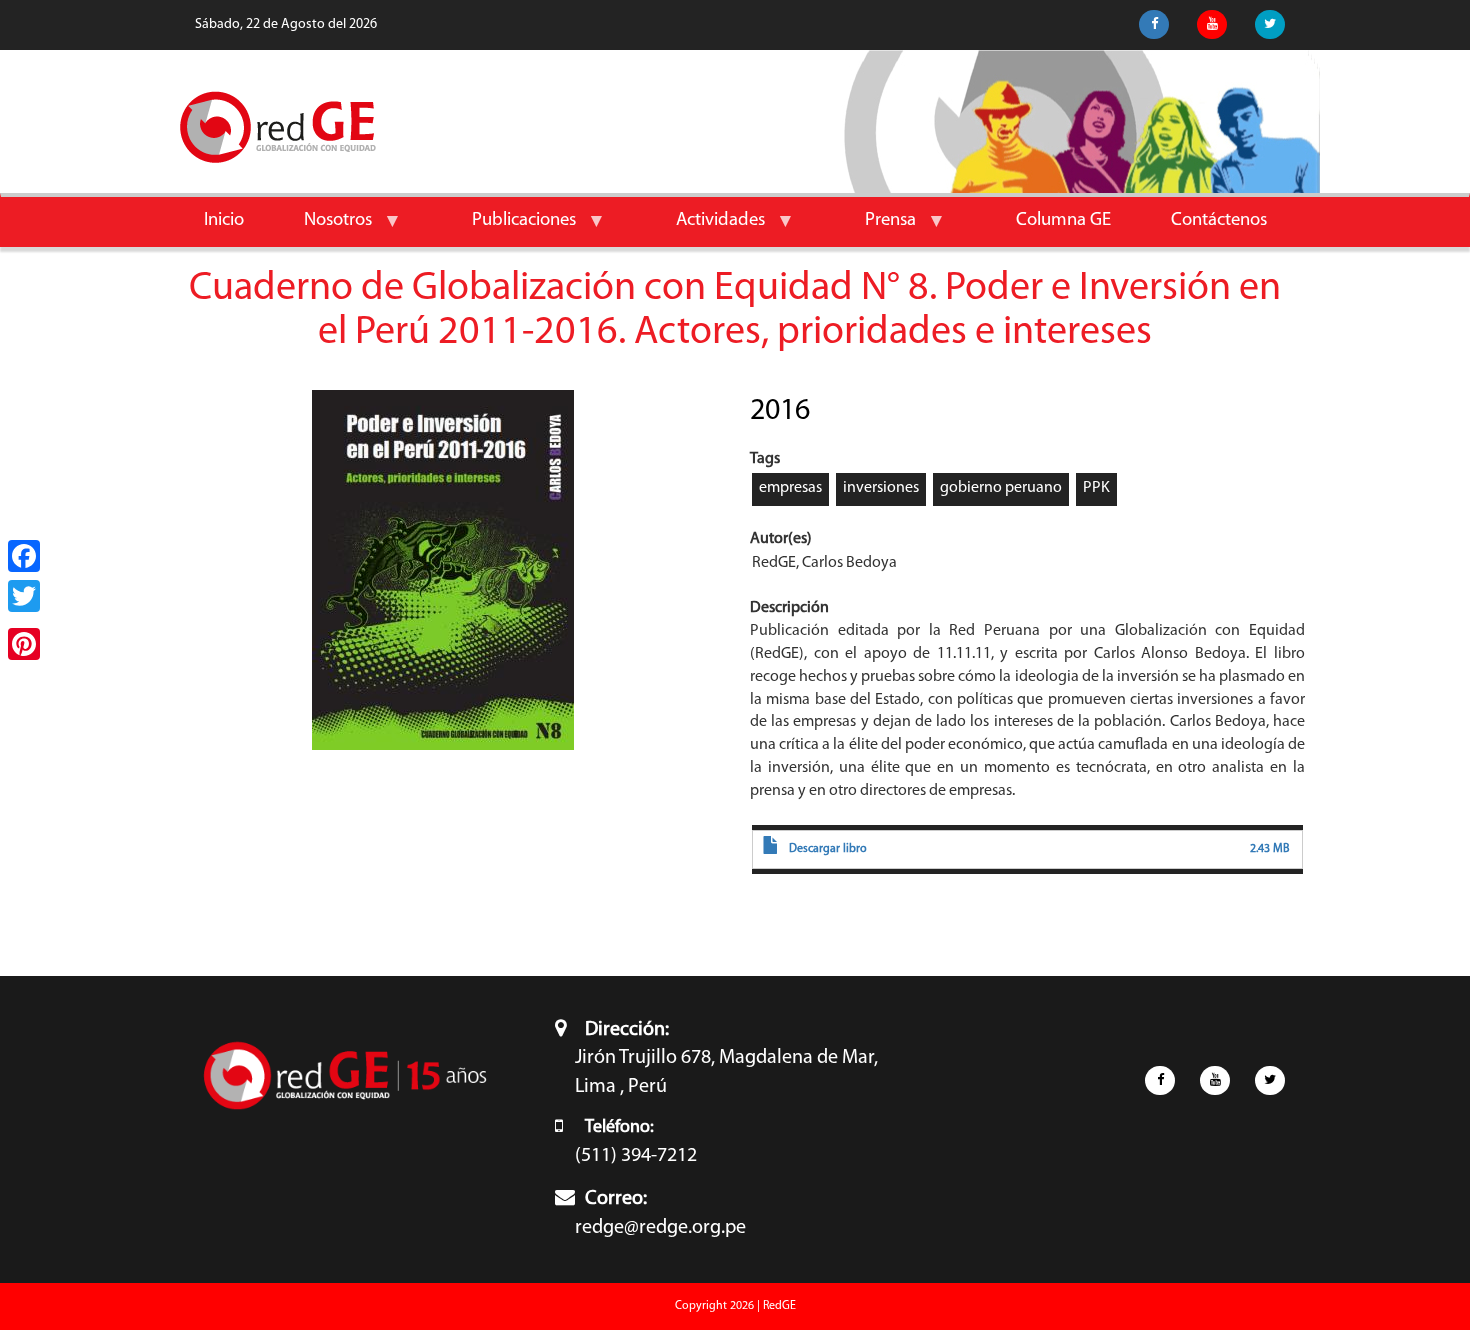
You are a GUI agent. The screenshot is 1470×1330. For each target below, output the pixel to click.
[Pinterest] (24, 644)
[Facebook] (24, 556)
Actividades (705, 228)
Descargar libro (828, 849)
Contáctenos (1219, 220)
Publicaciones (509, 228)
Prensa (875, 228)
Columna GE (1063, 220)
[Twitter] (24, 596)
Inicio (224, 220)
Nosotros (323, 228)
